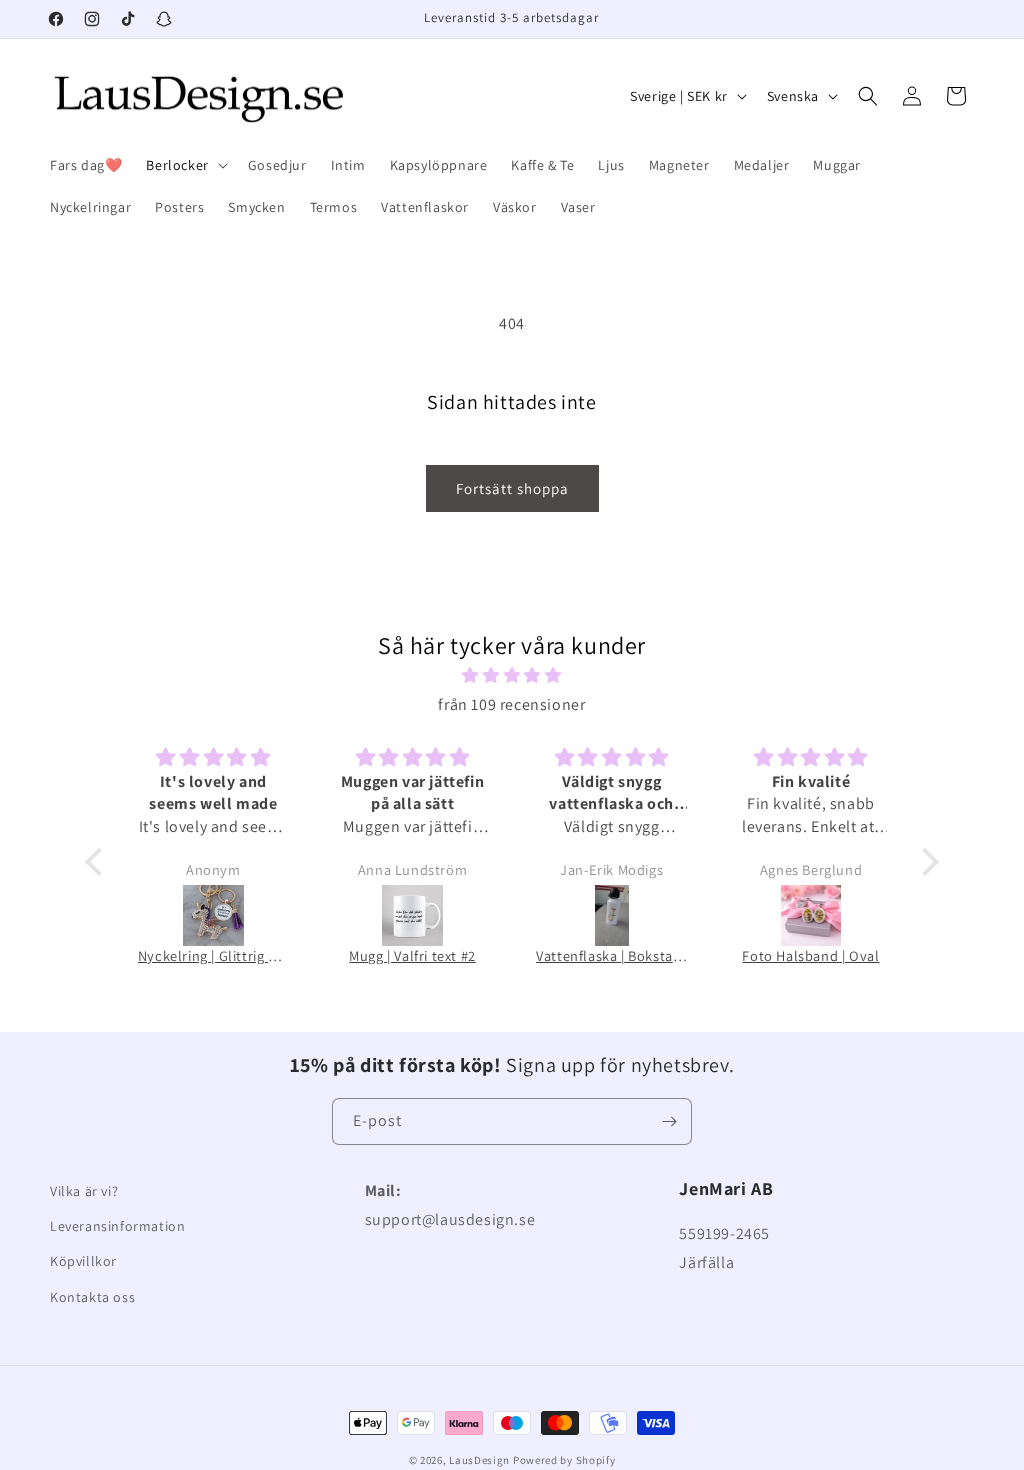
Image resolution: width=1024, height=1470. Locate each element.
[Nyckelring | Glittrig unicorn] (213, 915)
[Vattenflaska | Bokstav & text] (611, 915)
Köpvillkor (83, 1261)
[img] (512, 676)
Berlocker (177, 165)
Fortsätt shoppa (512, 488)
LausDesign (479, 1460)
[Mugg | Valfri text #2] (412, 915)
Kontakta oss (92, 1297)
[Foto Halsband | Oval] (810, 915)
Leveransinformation (117, 1226)
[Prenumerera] (669, 1121)
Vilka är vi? (84, 1191)
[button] (184, 165)
